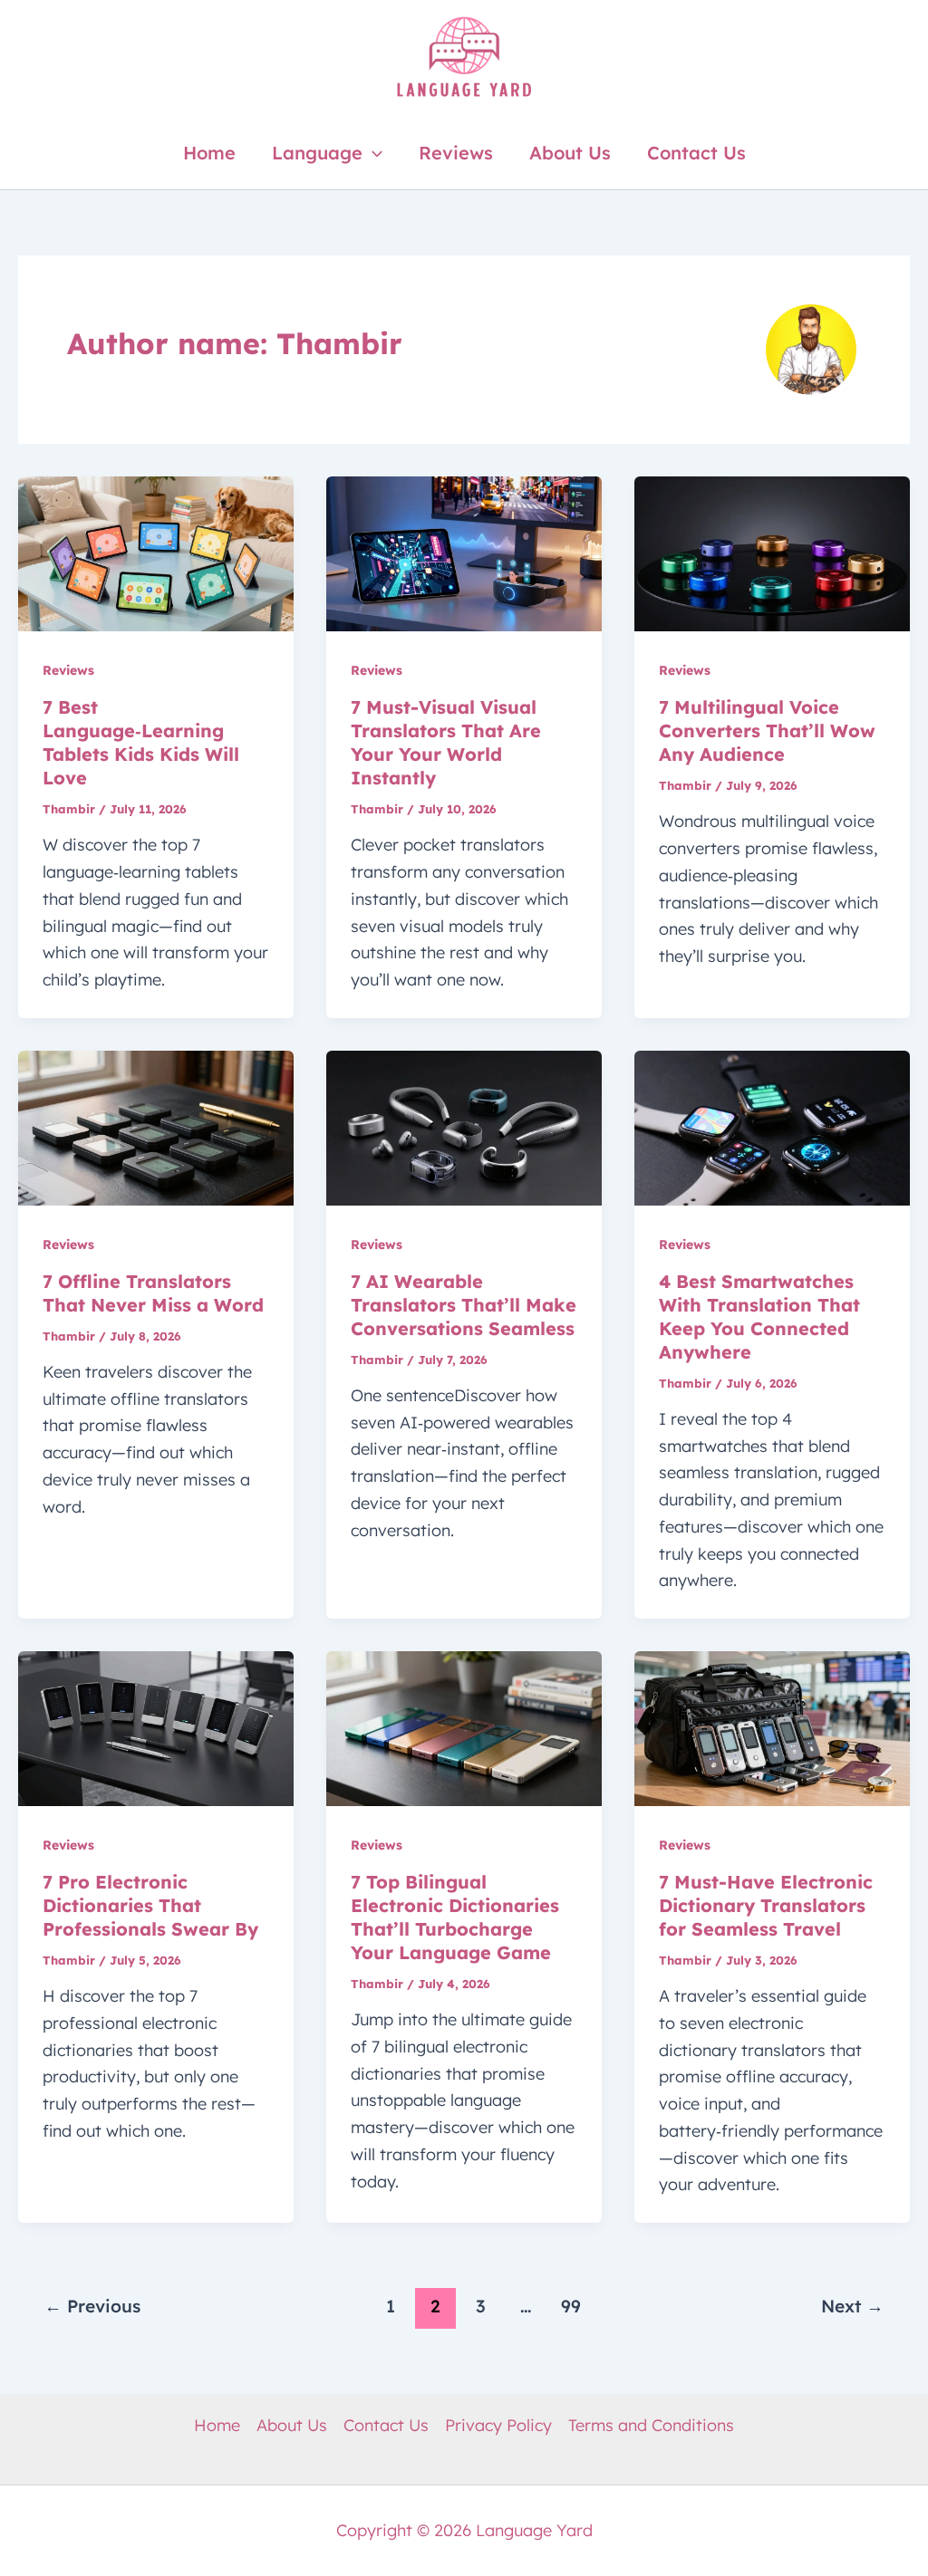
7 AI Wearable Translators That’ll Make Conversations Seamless (464, 1305)
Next (852, 2306)
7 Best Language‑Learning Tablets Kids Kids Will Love (141, 742)
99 (571, 2306)
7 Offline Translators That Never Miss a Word (153, 1293)
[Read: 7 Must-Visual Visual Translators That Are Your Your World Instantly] (464, 552)
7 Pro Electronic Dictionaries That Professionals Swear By (150, 1905)
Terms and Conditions (651, 2425)
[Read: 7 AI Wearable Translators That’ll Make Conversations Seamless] (464, 1126)
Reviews (456, 153)
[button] (372, 153)
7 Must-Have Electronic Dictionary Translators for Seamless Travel (766, 1905)
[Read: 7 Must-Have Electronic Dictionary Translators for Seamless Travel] (772, 1727)
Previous (92, 2306)
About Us (570, 153)
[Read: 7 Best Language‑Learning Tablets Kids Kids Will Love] (156, 552)
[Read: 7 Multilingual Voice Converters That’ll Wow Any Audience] (772, 552)
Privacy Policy (498, 2425)
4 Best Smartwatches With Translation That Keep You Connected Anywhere (759, 1317)
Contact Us (696, 153)
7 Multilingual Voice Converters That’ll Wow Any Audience (767, 731)
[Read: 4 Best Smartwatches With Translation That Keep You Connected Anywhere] (772, 1126)
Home (209, 153)
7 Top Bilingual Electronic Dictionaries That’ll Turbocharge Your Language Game (455, 1917)
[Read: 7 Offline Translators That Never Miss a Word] (156, 1126)
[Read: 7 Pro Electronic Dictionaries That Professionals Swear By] (156, 1727)
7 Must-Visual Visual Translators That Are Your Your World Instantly (446, 742)
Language (317, 153)
